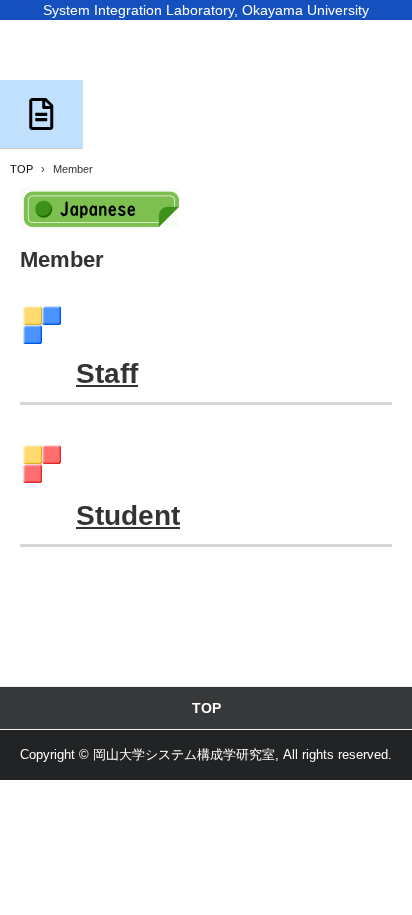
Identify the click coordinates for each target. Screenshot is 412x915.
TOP (206, 708)
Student (128, 515)
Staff (107, 373)
